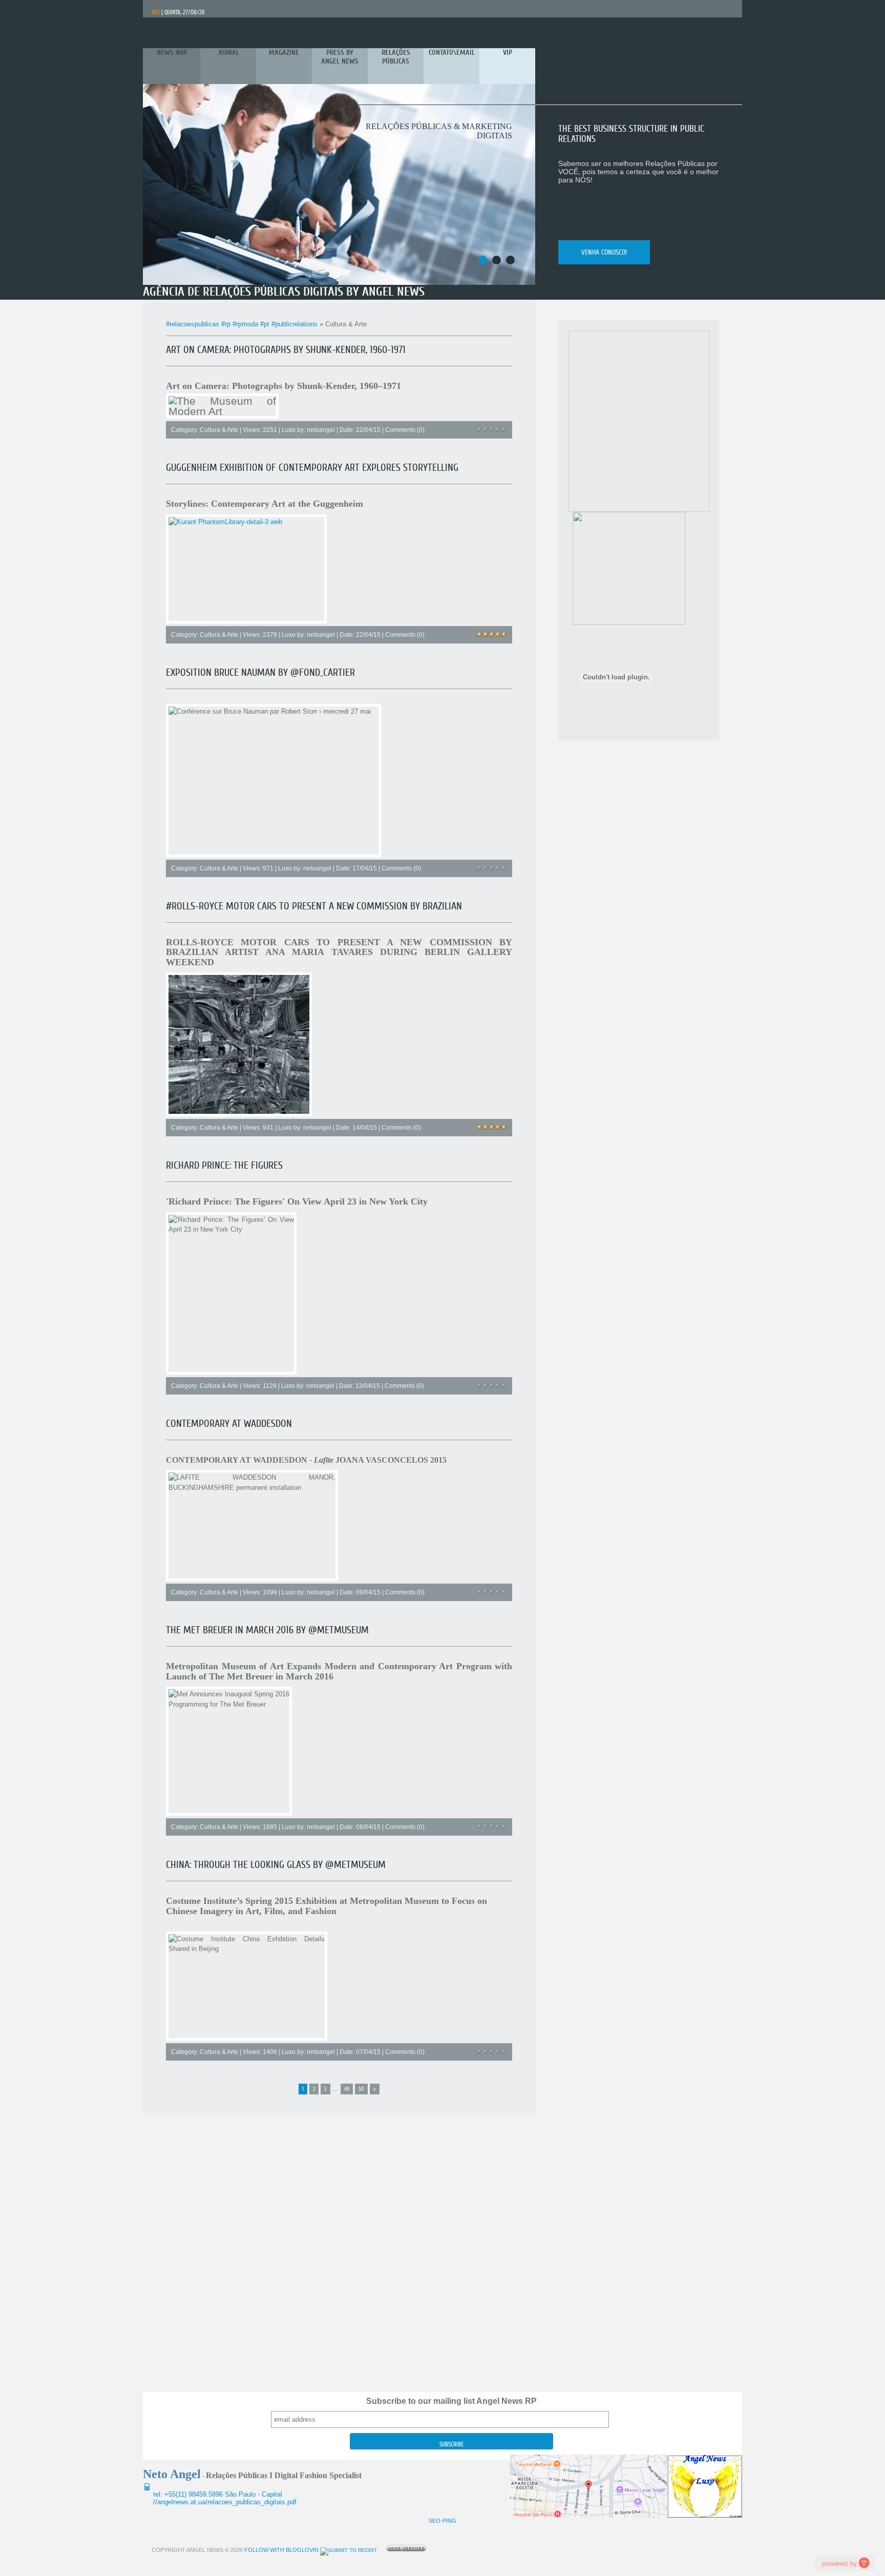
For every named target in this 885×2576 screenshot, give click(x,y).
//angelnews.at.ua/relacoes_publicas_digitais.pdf (225, 2502)
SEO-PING (442, 2521)
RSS (156, 12)
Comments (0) (405, 430)
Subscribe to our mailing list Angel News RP (451, 2401)
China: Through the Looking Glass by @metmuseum (276, 1865)
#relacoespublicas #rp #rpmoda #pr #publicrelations (242, 324)
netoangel (321, 430)
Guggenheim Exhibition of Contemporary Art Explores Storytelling (312, 468)
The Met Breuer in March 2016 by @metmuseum (267, 1630)
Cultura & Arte (219, 430)
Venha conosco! (604, 252)
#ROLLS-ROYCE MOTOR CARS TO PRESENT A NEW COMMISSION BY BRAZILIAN (314, 906)
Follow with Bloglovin (281, 2550)
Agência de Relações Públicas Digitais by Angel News (284, 292)
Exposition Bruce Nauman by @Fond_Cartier (260, 672)
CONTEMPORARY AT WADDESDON (229, 1424)
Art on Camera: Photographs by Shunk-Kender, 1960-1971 (286, 350)
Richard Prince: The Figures (224, 1165)
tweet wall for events (845, 2563)
